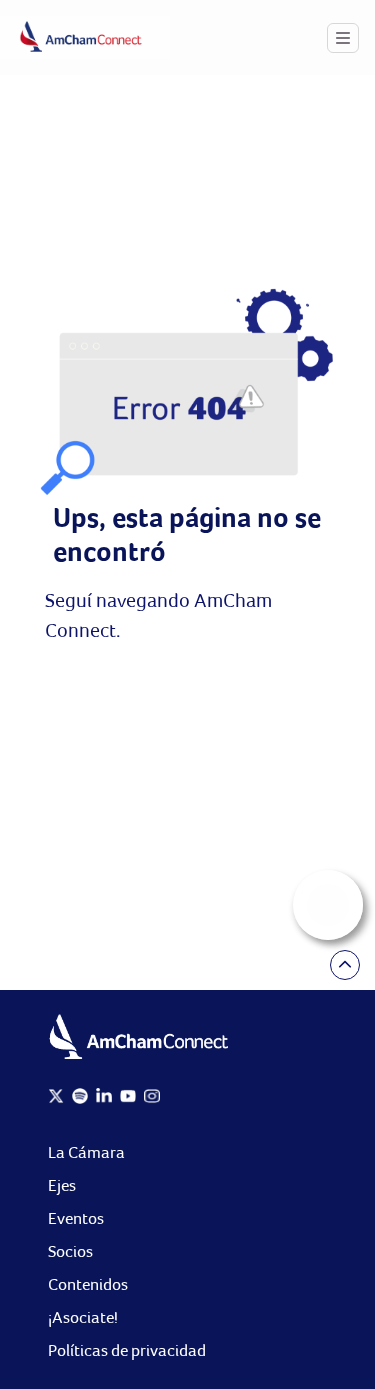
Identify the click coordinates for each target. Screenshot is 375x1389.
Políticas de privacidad (127, 1350)
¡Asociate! (83, 1317)
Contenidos (88, 1284)
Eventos (76, 1218)
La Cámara (86, 1152)
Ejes (62, 1185)
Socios (70, 1251)
